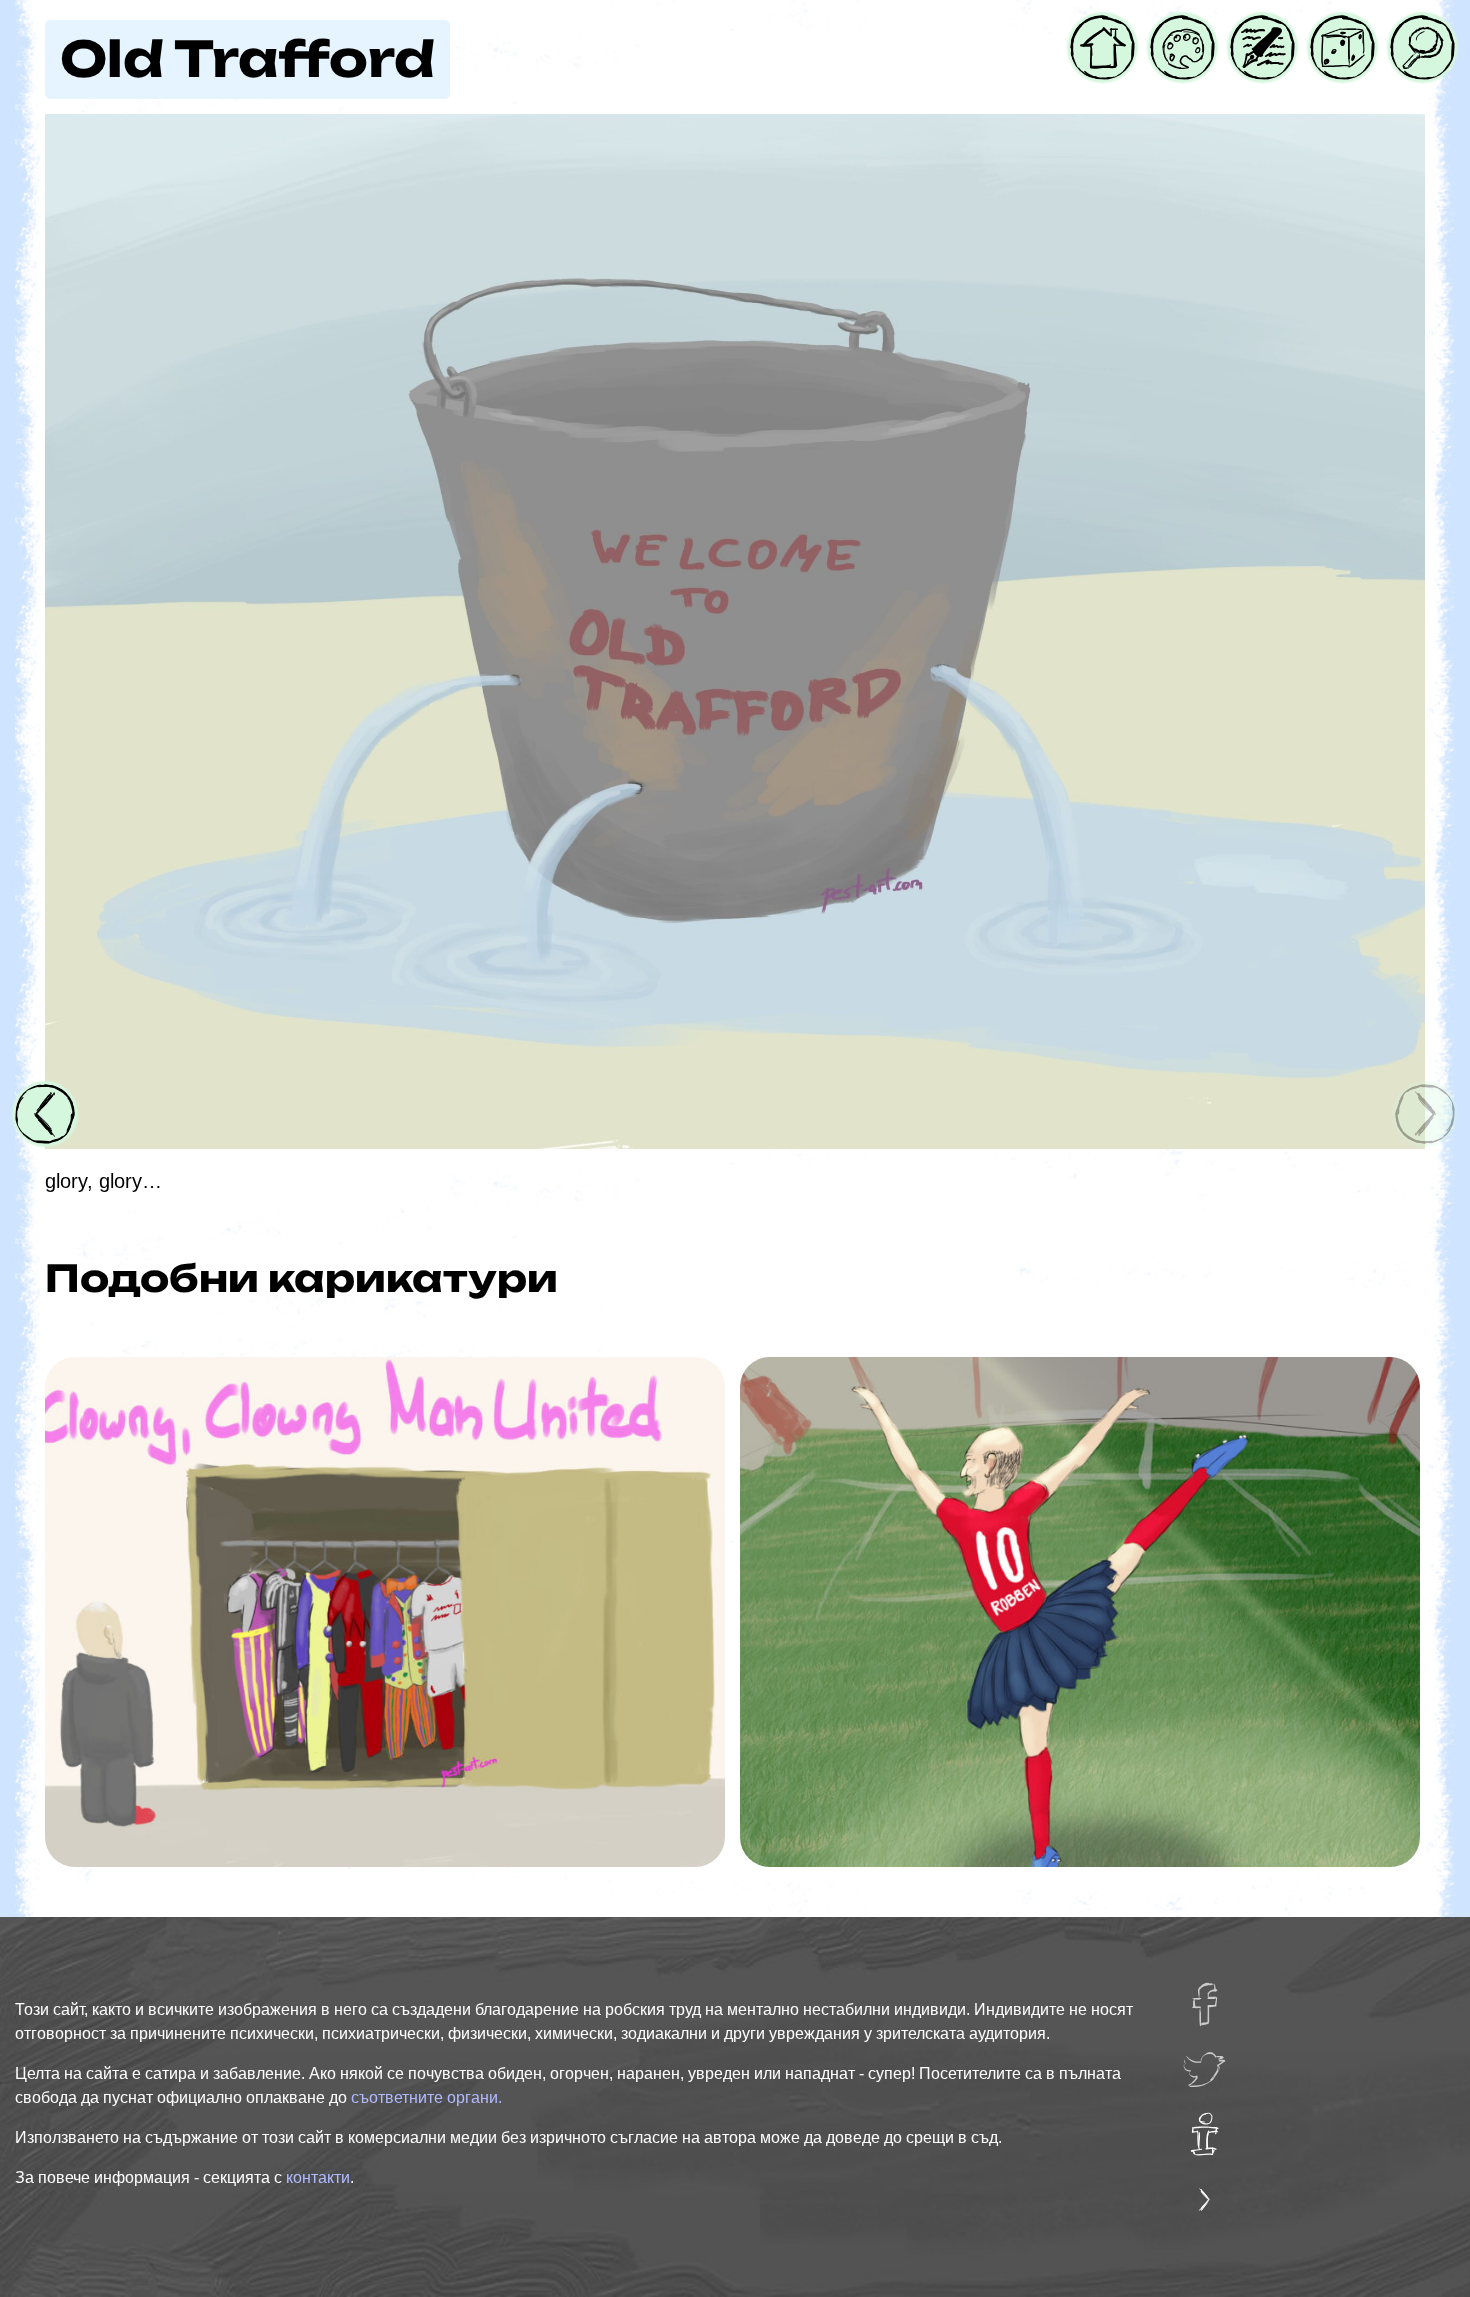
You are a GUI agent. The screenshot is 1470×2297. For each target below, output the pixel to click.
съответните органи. (426, 2097)
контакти (318, 2177)
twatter (1212, 2060)
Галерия (1182, 28)
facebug (1217, 1995)
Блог (1251, 28)
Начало (1102, 28)
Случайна (1342, 28)
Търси (1418, 28)
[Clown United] (385, 1612)
